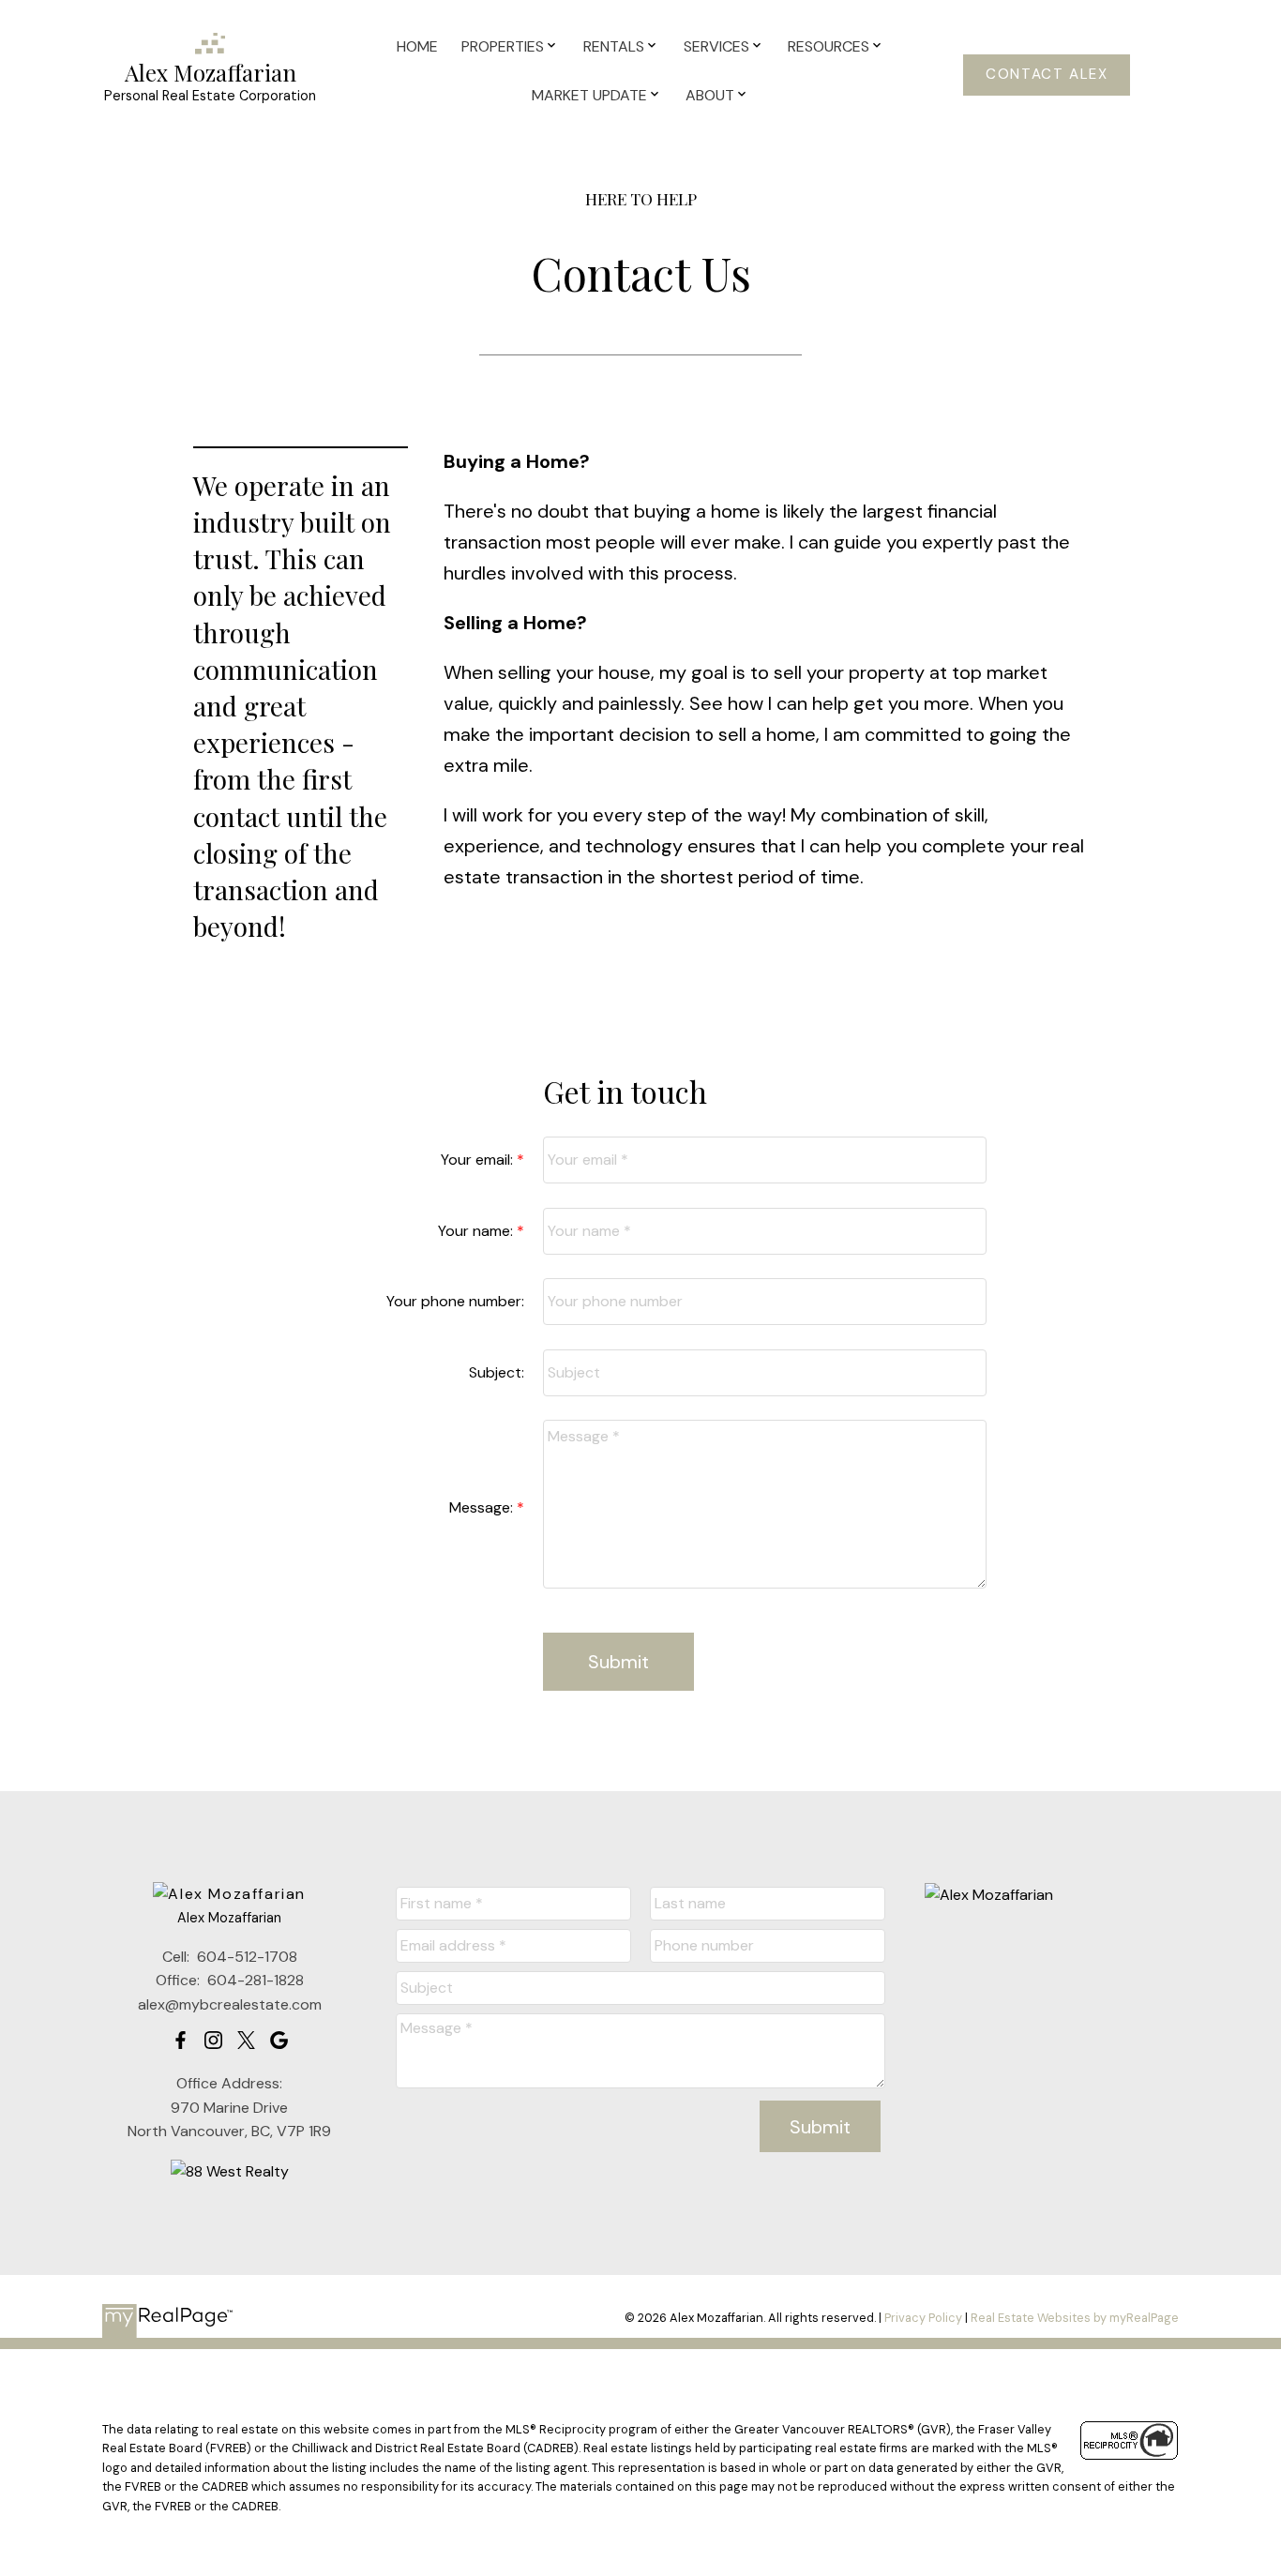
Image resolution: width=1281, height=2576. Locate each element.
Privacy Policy (923, 2318)
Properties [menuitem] (503, 46)
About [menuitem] (710, 95)
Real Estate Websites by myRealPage (1075, 2318)
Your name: (477, 1231)
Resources (829, 46)
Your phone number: (455, 1301)
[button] (1047, 75)
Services (716, 46)
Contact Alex (1047, 75)
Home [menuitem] (417, 46)
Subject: (497, 1372)
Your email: (479, 1160)
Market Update (589, 95)
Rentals (614, 46)
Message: (483, 1507)
